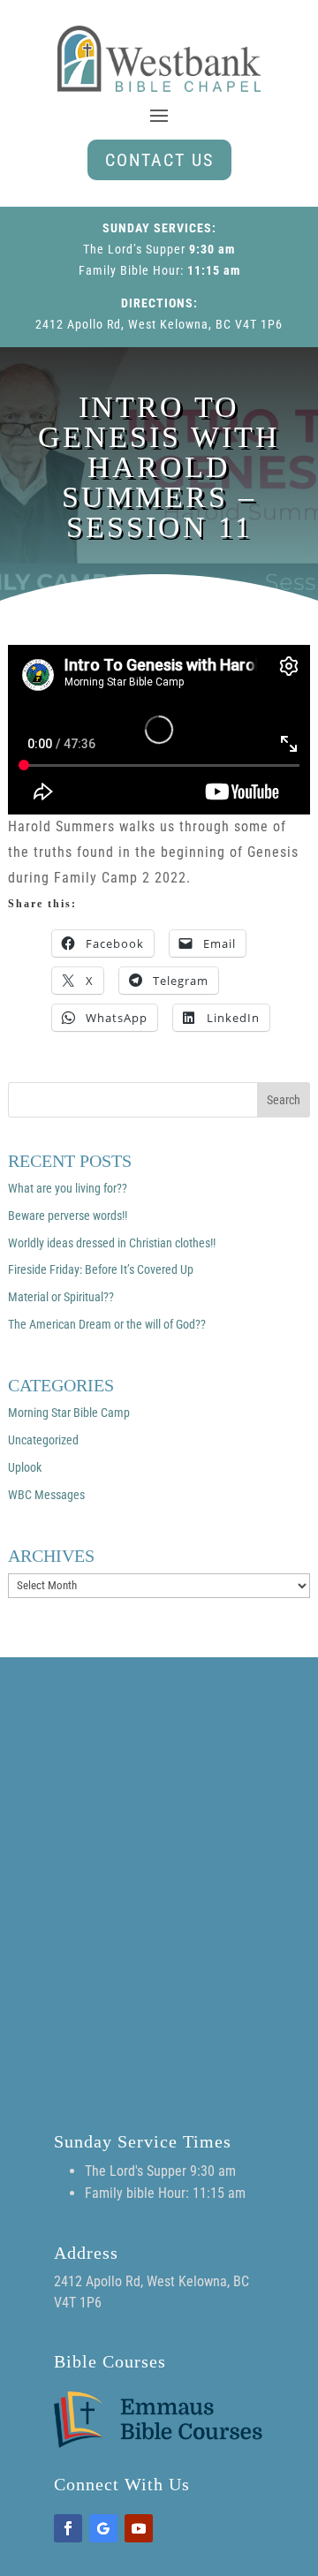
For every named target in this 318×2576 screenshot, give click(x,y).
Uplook (25, 1467)
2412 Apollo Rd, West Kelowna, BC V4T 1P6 (159, 324)
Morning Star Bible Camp (69, 1413)
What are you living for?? (68, 1188)
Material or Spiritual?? (61, 1297)
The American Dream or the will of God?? (107, 1324)
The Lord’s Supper (134, 249)
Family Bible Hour (129, 270)
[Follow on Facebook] (68, 2528)
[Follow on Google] (103, 2528)
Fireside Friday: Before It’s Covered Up (101, 1269)
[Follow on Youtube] (139, 2528)
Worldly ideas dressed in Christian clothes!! (112, 1243)
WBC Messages (46, 1495)
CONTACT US (159, 160)
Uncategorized (43, 1440)
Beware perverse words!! (68, 1216)
